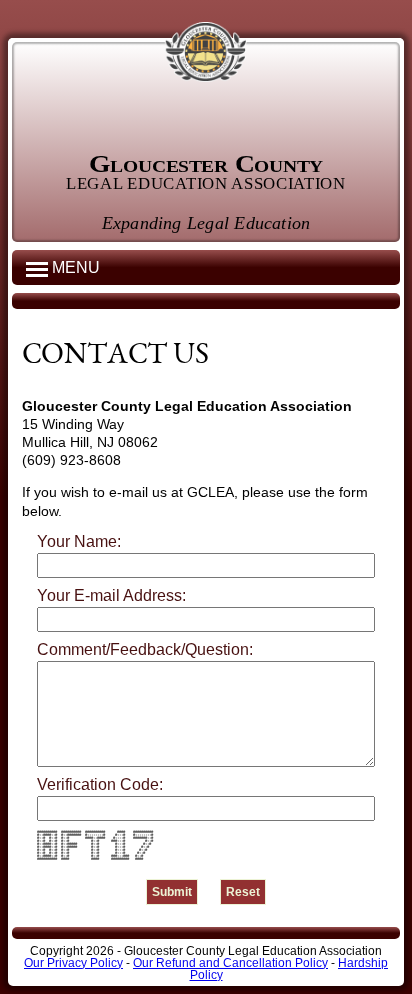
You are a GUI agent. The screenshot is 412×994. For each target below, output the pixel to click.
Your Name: (79, 542)
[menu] (37, 268)
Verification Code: (100, 785)
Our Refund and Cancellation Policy (230, 963)
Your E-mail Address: (111, 596)
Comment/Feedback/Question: (145, 650)
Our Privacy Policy (73, 963)
